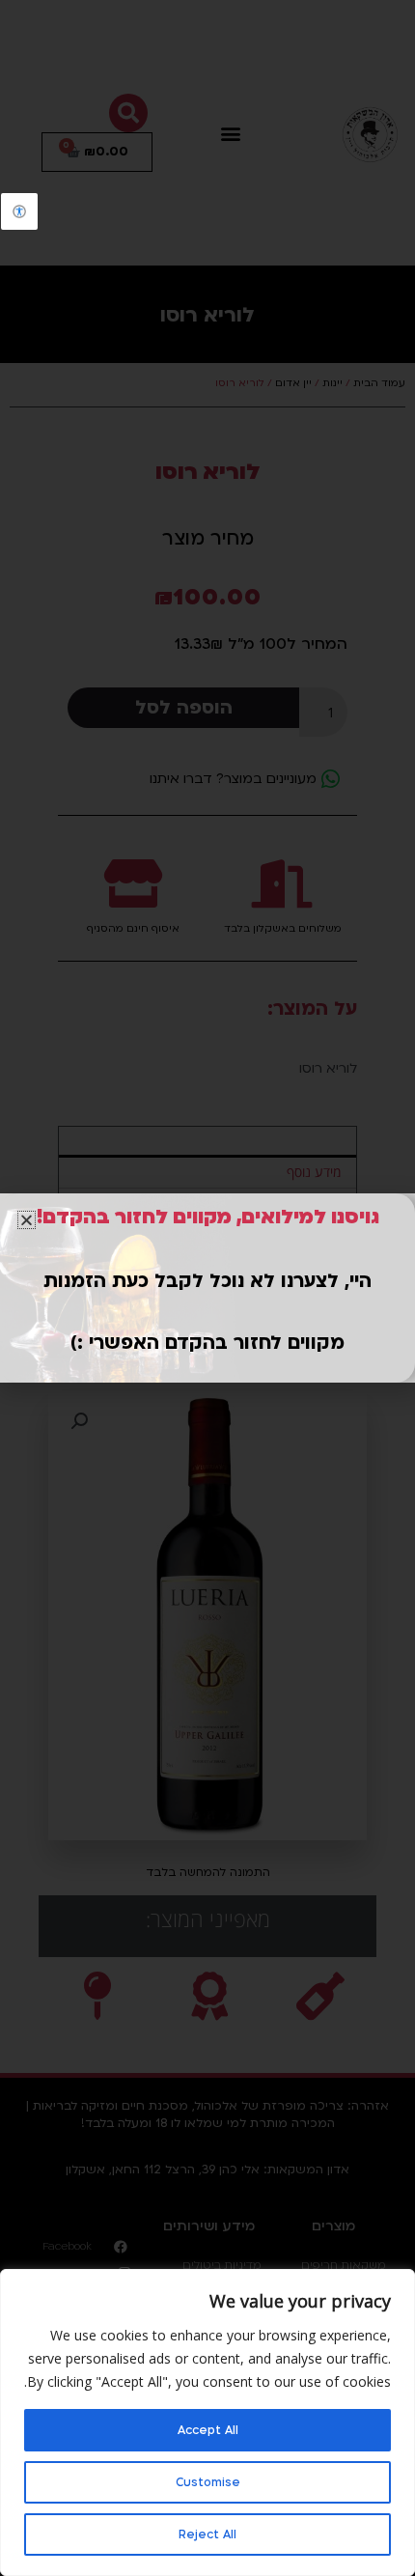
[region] (207, 2422)
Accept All (208, 2430)
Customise (208, 2482)
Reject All (207, 2534)
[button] (27, 1220)
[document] (207, 1288)
